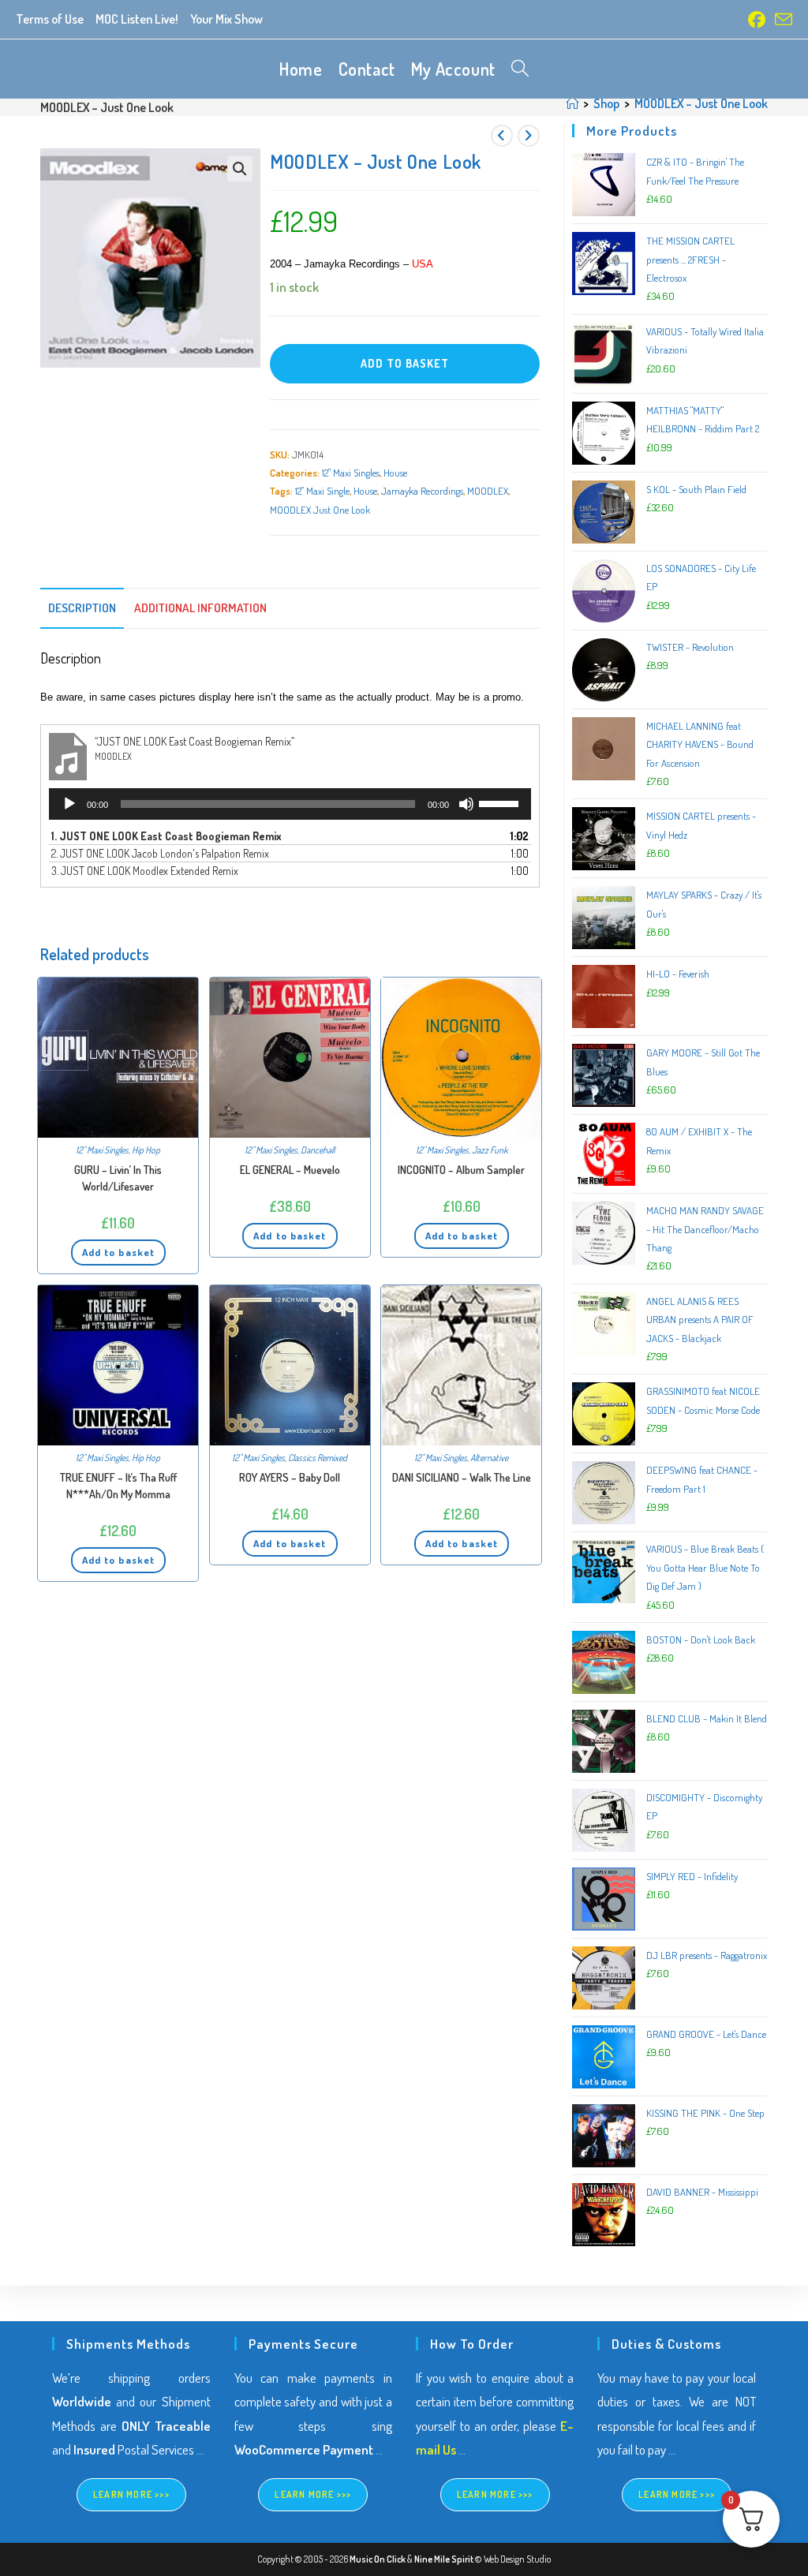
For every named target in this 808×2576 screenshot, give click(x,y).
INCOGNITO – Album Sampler (461, 1170)
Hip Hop (146, 1150)
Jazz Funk (490, 1150)
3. (145, 871)
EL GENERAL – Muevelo (290, 1170)
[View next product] (529, 136)
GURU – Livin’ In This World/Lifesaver (118, 1178)
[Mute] (466, 804)
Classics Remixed (318, 1458)
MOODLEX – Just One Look (701, 103)
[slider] (501, 802)
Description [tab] (82, 608)
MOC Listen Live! (137, 19)
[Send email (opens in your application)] (781, 20)
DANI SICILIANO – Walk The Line (462, 1477)
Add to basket (405, 363)
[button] (240, 169)
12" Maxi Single (322, 491)
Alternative (489, 1458)
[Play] (69, 804)
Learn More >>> (131, 2494)
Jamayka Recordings (422, 491)
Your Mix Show (226, 19)
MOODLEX (488, 491)
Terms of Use (50, 19)
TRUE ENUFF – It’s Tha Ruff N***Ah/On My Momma (118, 1486)
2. (160, 853)
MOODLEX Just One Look (320, 510)
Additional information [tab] (200, 608)
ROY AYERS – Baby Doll (290, 1477)
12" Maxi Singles (351, 473)
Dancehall (318, 1150)
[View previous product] (502, 136)
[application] (290, 804)
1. (166, 836)
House (395, 473)
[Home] (572, 103)
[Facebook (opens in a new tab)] (757, 20)
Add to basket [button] (118, 1252)
